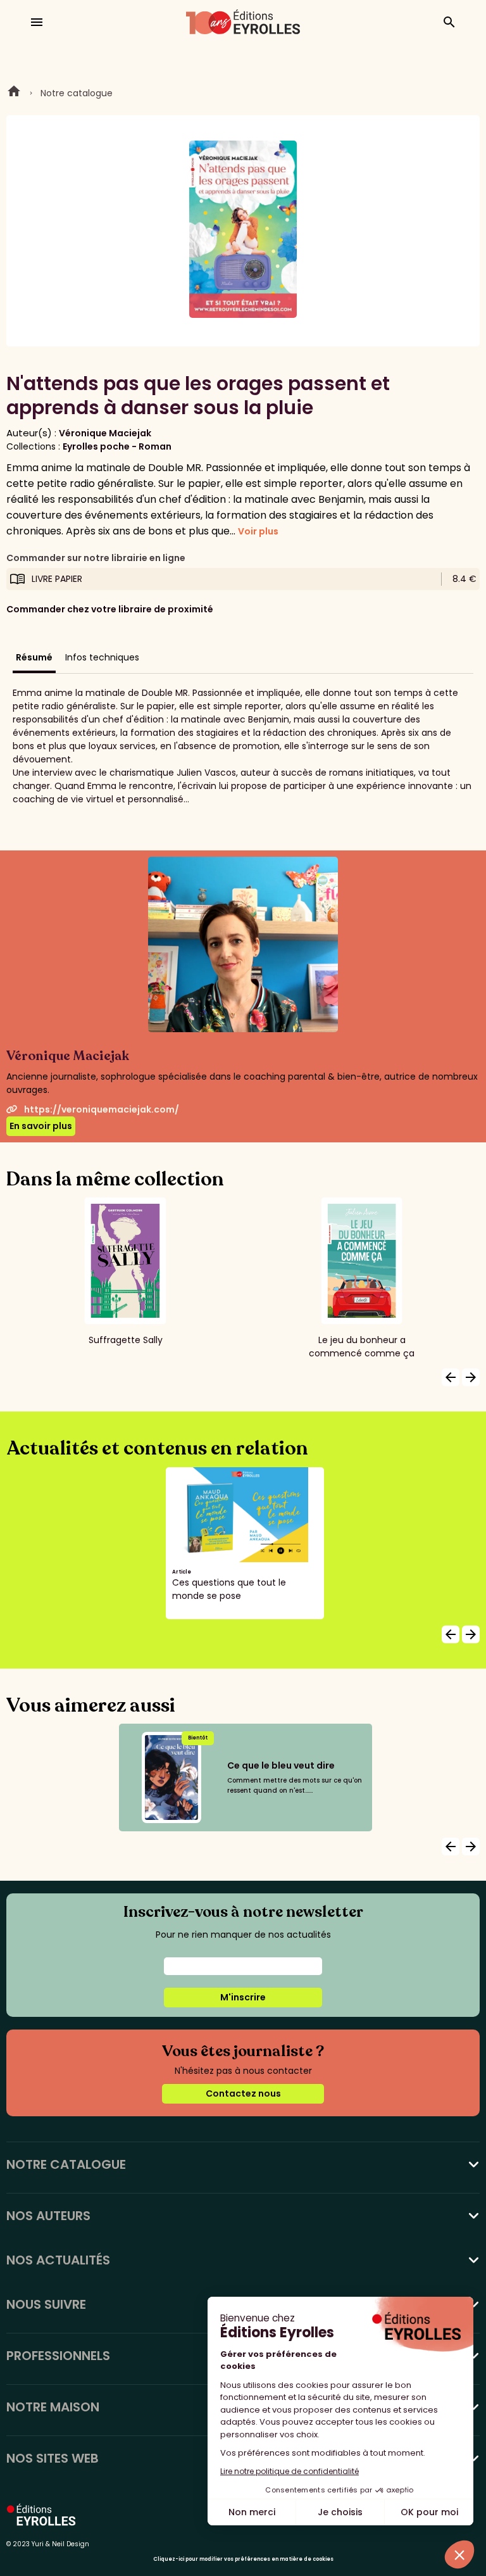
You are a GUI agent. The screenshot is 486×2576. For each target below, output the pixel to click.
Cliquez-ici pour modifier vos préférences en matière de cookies (243, 2559)
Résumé (34, 657)
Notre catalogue (77, 93)
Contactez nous (243, 2093)
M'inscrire (243, 1997)
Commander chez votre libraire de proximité (110, 609)
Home (14, 93)
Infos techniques (102, 657)
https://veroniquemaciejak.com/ (102, 1109)
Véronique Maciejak (105, 433)
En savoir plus (41, 1126)
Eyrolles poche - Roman (117, 446)
